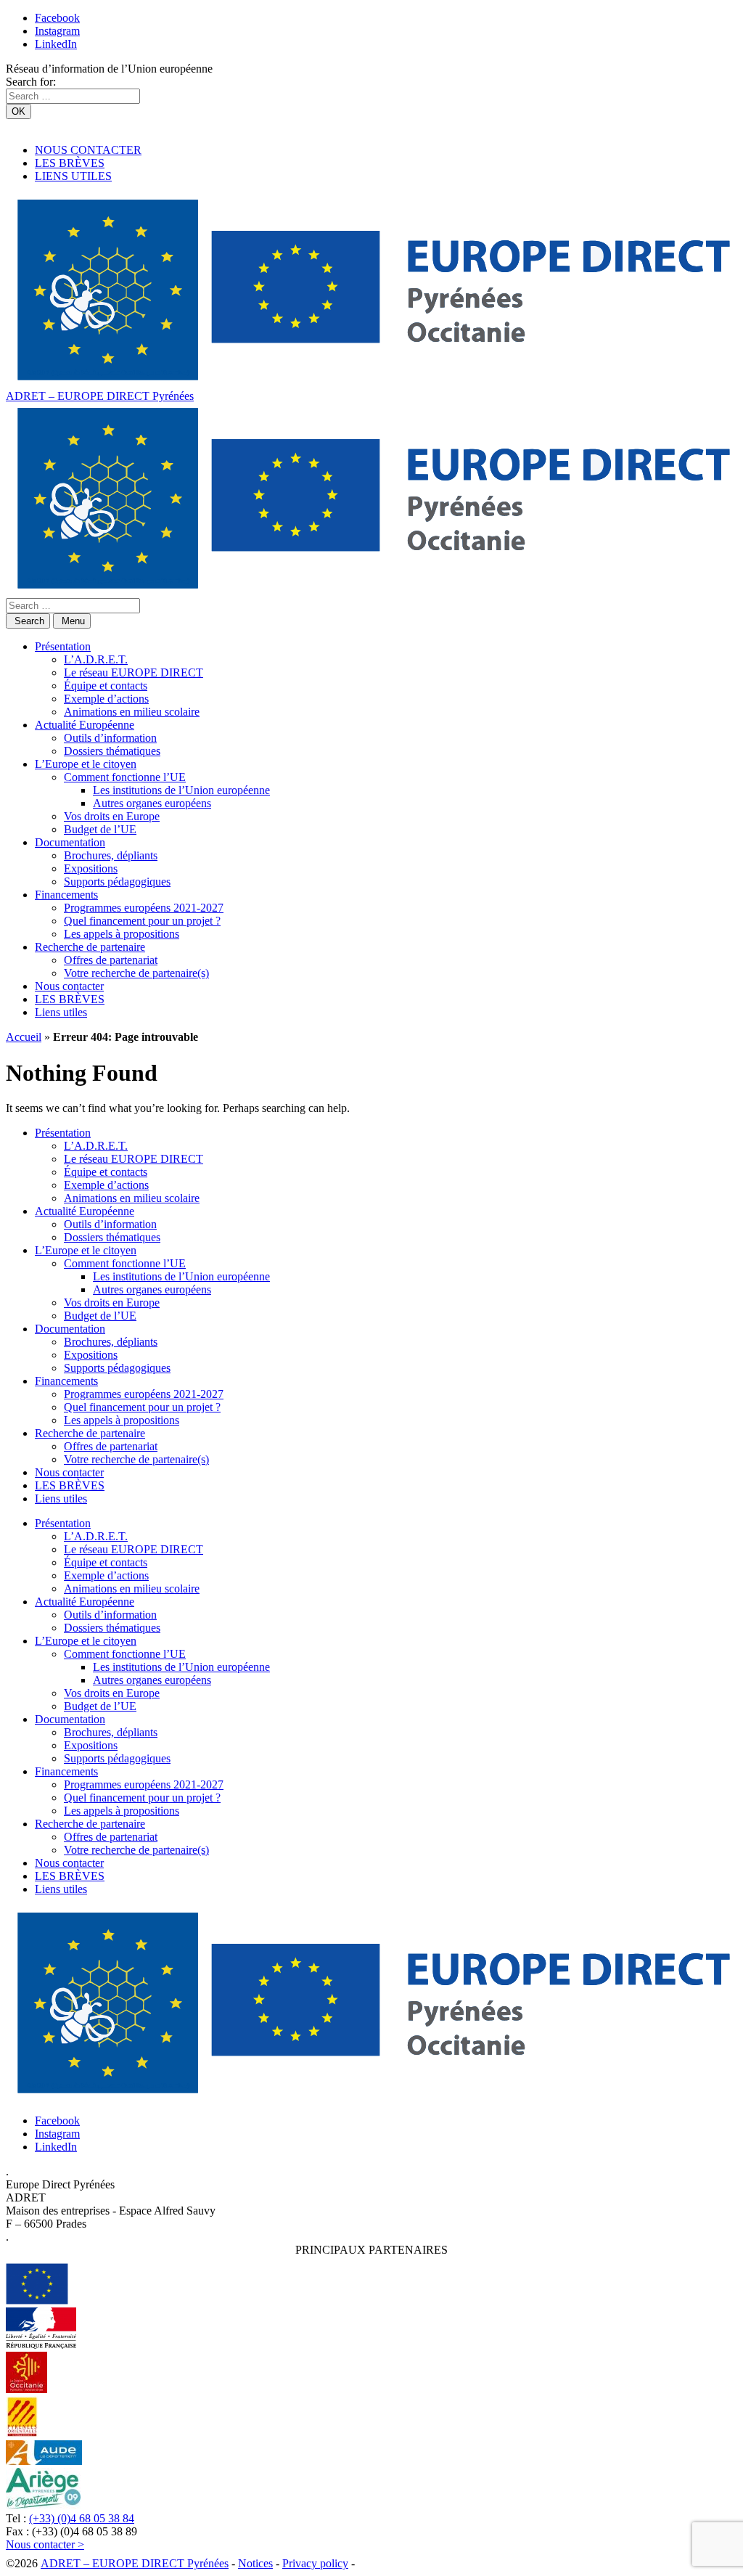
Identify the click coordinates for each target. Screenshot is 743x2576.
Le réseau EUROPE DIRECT (134, 672)
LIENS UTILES (73, 176)
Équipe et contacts (106, 686)
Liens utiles (61, 1012)
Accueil (24, 1037)
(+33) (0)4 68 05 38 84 (82, 2518)
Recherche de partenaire (90, 947)
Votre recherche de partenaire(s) (136, 973)
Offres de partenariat (111, 960)
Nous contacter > (45, 2544)
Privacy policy (315, 2563)
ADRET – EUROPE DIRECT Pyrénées (100, 396)
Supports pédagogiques (117, 882)
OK (19, 111)
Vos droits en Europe (112, 816)
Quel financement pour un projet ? (142, 921)
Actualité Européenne (85, 725)
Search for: (31, 82)
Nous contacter (69, 986)
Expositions (91, 868)
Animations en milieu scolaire (132, 712)
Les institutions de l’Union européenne (181, 790)
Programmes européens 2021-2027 (144, 908)
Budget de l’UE (100, 829)
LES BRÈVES (70, 163)
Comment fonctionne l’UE (125, 777)
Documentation (70, 842)
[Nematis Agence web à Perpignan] (390, 2563)
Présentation (63, 646)
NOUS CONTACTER (88, 150)
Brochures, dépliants (111, 855)
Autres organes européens (152, 803)
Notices (255, 2563)
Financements (66, 895)
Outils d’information (110, 738)
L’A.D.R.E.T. (96, 659)
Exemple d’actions (106, 699)
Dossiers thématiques (112, 751)
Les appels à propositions (122, 934)
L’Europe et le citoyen (86, 764)
